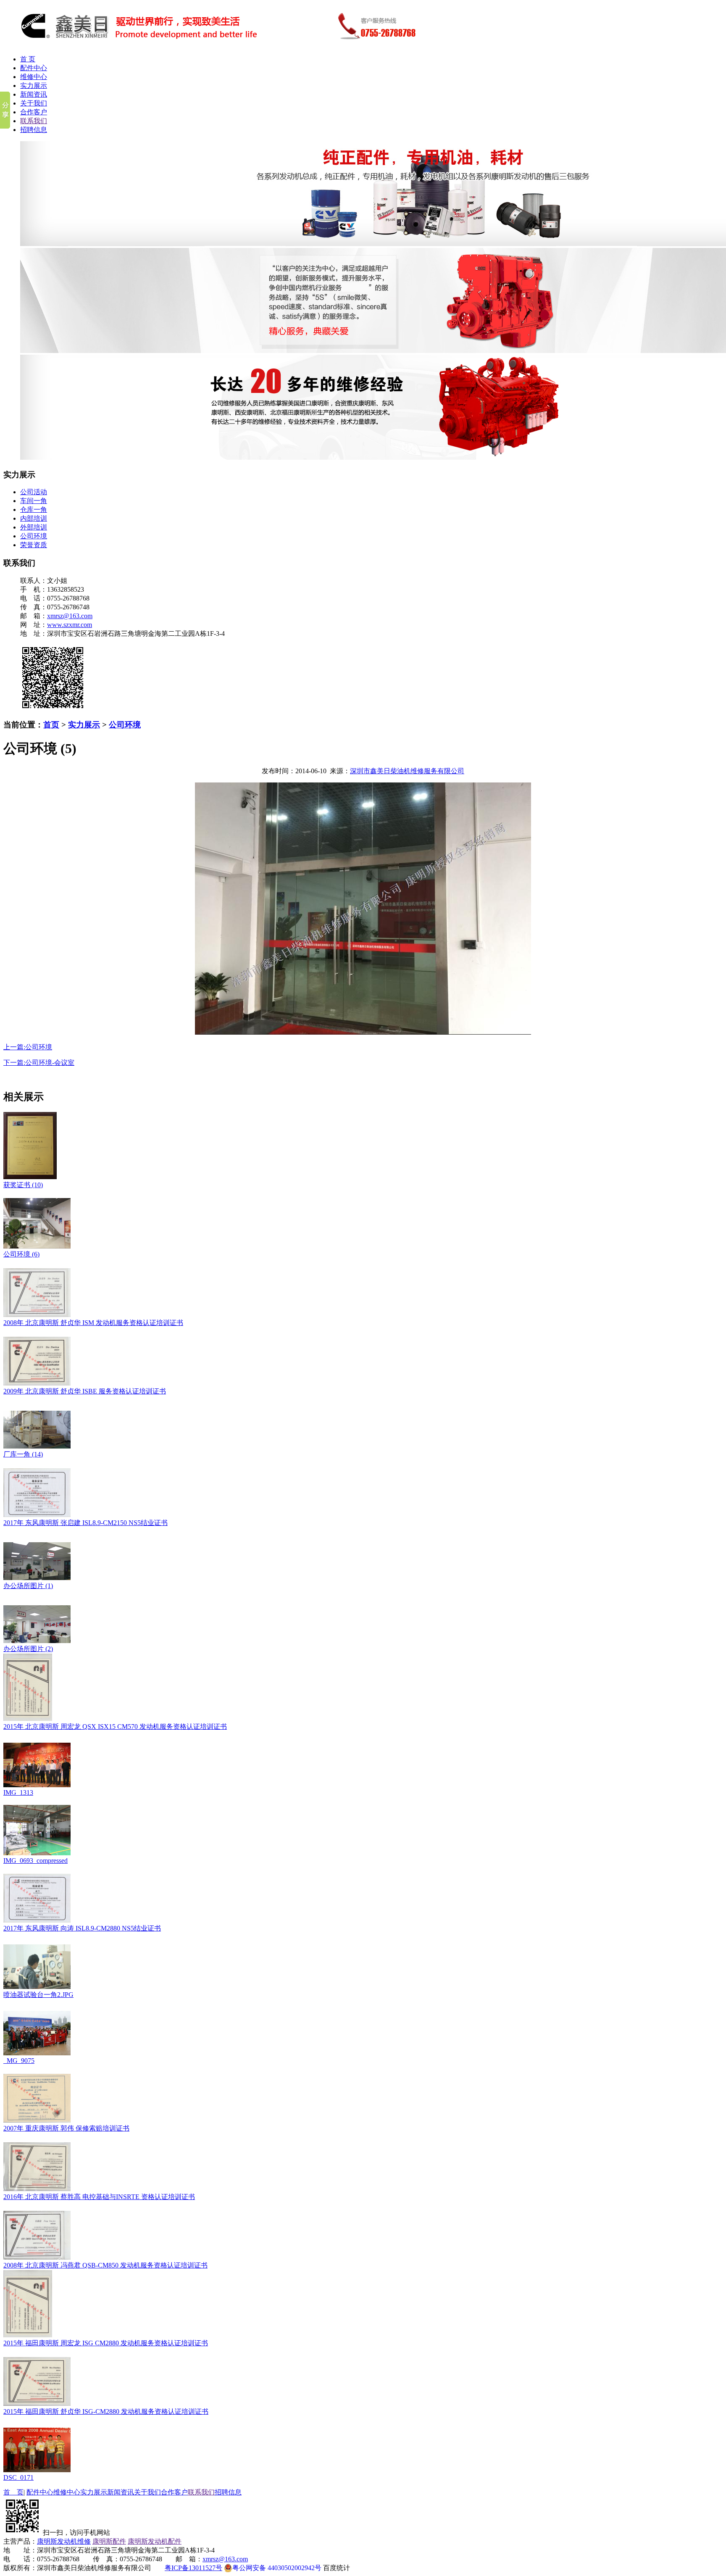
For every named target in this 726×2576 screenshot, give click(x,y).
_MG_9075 (19, 2061)
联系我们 (34, 121)
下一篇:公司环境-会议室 (39, 1063)
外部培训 (34, 527)
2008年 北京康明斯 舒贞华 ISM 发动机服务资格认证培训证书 (93, 1323)
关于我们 (34, 103)
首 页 (28, 59)
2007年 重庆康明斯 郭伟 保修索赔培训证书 (66, 2128)
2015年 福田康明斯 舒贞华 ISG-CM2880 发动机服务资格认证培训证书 (106, 2411)
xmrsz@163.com (70, 616)
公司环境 (34, 536)
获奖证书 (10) (23, 1185)
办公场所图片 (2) (28, 1649)
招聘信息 (34, 130)
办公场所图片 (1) (28, 1586)
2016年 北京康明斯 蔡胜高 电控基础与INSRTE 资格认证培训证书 (99, 2197)
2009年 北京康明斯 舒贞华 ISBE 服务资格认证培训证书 (85, 1391)
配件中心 (34, 68)
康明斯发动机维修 (64, 2541)
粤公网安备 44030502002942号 (277, 2568)
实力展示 (34, 86)
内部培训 (34, 518)
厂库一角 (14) (23, 1454)
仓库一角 (34, 510)
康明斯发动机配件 (155, 2541)
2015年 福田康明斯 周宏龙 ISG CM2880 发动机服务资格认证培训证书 (106, 2343)
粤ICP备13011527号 (193, 2568)
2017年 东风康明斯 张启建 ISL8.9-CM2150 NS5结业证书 (85, 1523)
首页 (51, 725)
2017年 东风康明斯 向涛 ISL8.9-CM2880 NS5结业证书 (82, 1928)
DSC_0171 (18, 2477)
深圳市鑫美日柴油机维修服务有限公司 (407, 771)
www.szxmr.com (70, 625)
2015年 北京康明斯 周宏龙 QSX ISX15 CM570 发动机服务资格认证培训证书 (115, 1727)
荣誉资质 (34, 545)
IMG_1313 (18, 1792)
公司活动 (34, 492)
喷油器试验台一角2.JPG (38, 1995)
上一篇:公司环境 (28, 1047)
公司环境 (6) (21, 1254)
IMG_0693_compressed (36, 1861)
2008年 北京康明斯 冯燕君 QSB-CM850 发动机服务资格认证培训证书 (105, 2265)
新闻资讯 (34, 94)
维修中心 (34, 77)
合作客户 (34, 112)
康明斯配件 (109, 2541)
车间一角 (34, 501)
